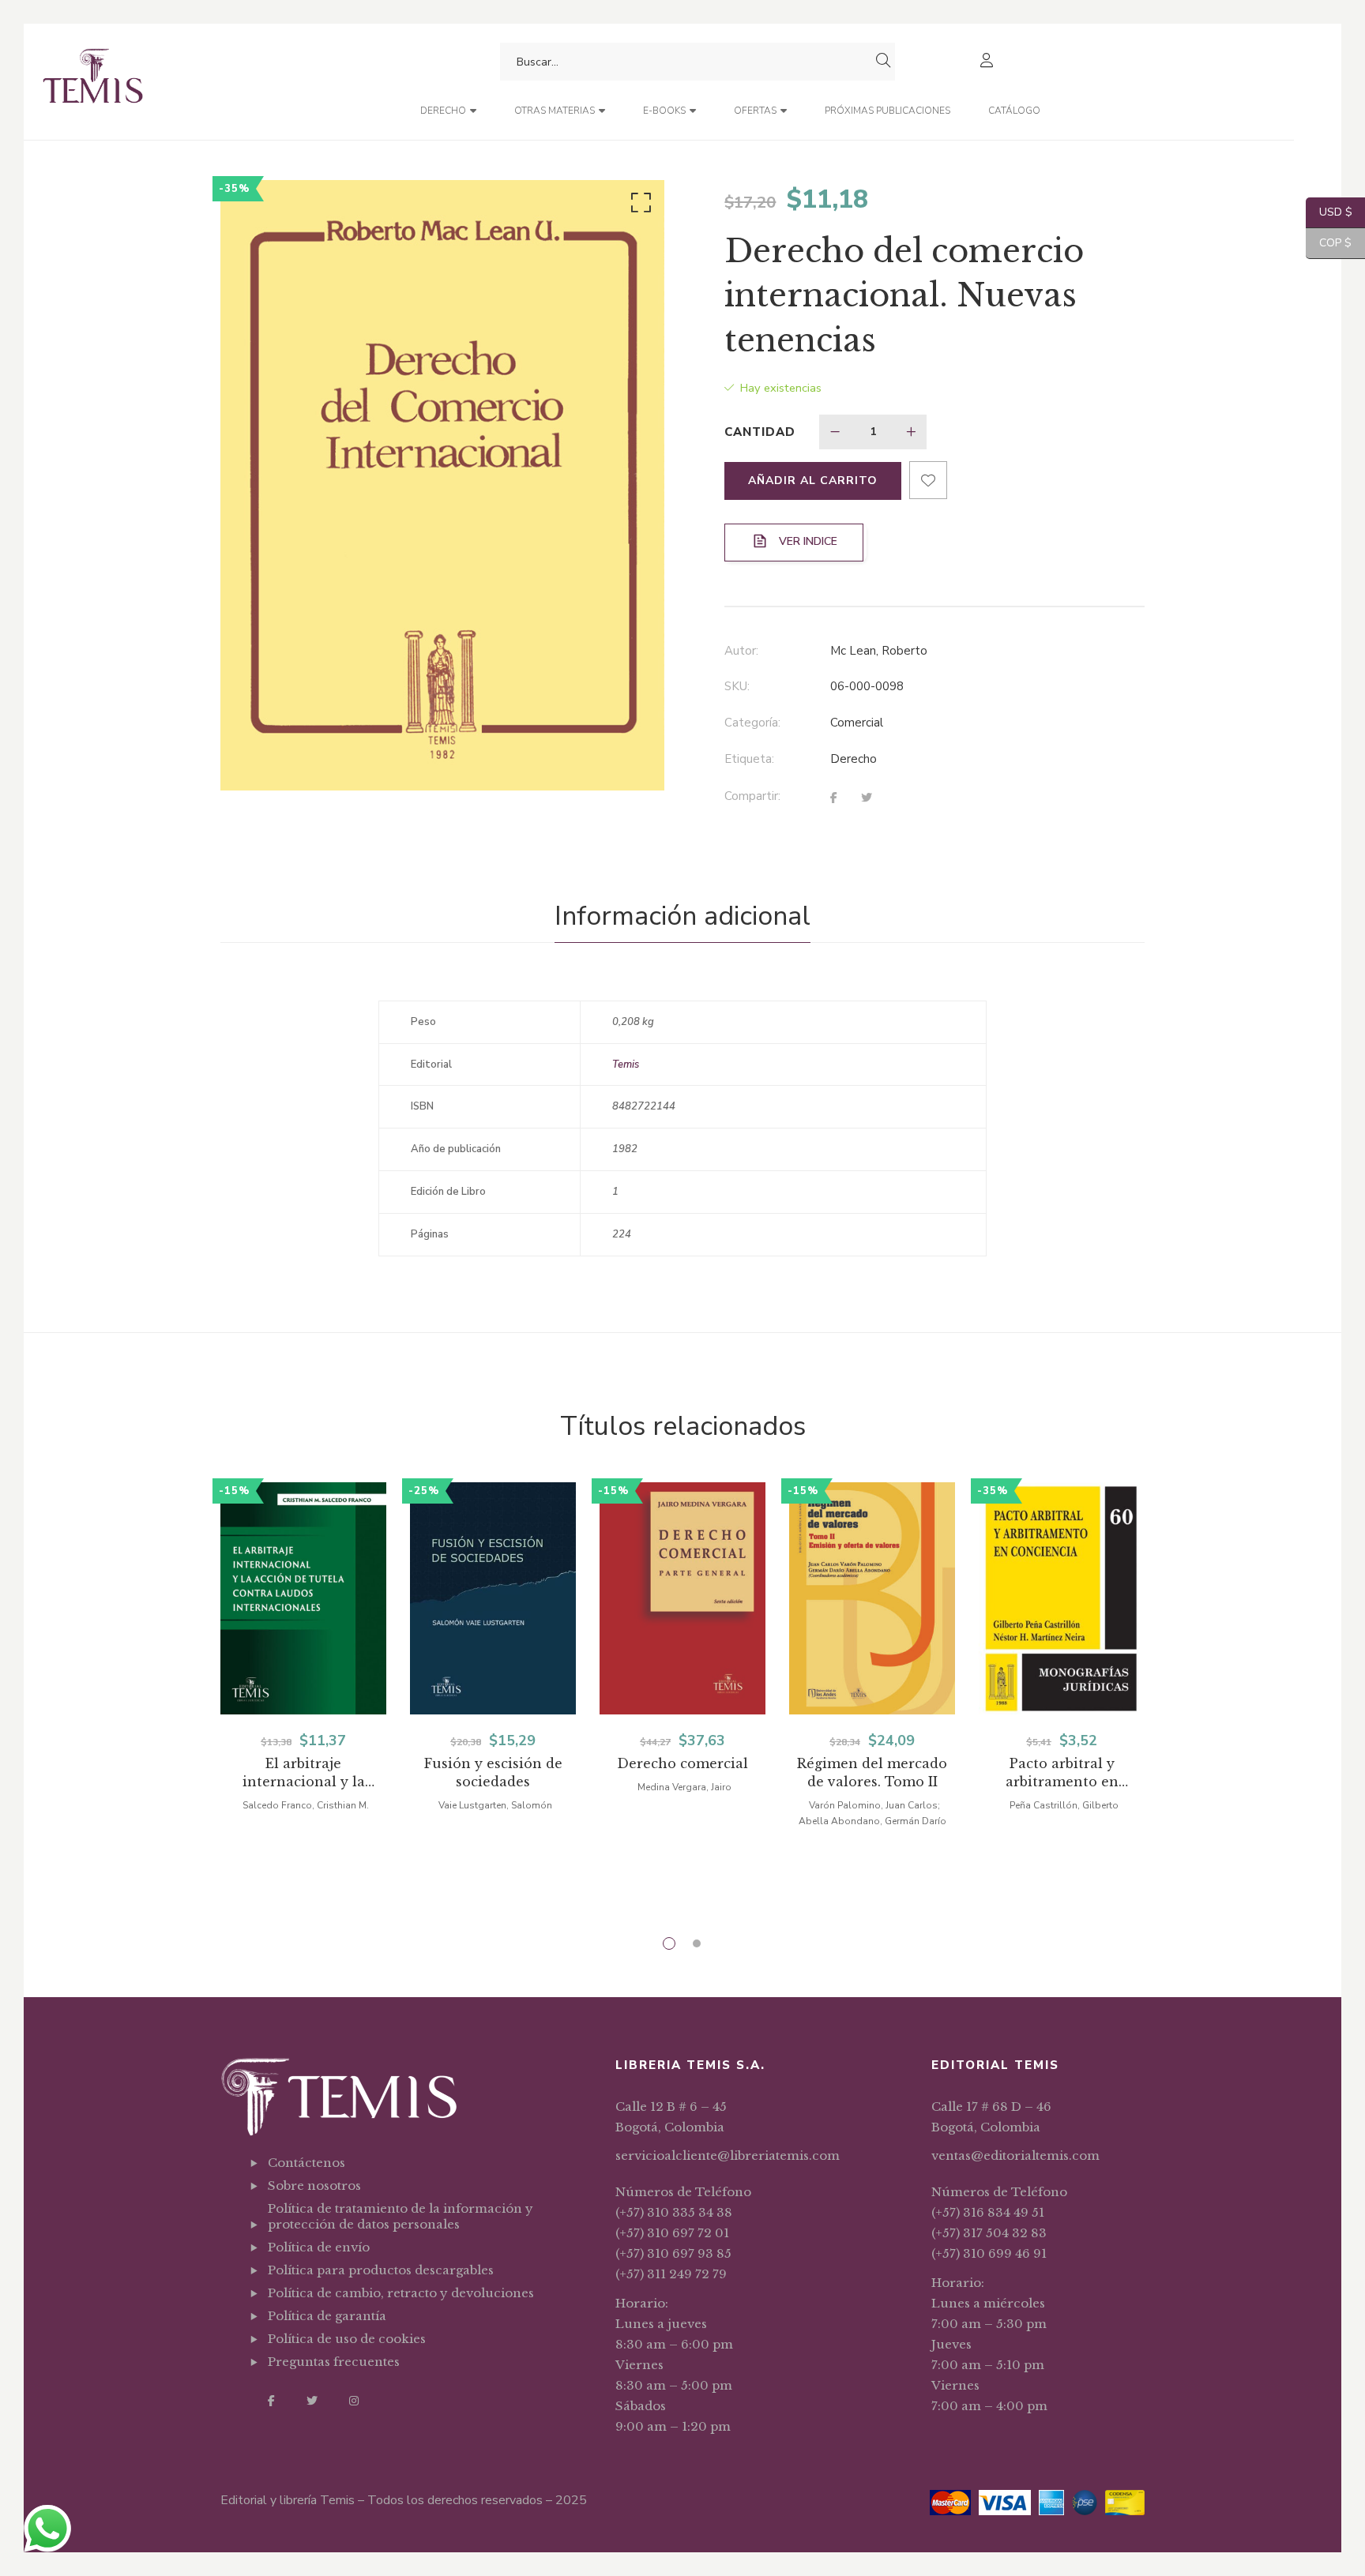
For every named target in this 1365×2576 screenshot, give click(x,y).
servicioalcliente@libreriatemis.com (728, 2155)
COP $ (1329, 243)
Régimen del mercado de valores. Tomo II (872, 1772)
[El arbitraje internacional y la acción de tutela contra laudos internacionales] (303, 1598)
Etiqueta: (749, 759)
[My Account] (989, 62)
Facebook (271, 2401)
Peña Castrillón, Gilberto (1064, 1805)
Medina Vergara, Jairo (684, 1787)
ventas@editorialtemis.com (1015, 2155)
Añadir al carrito (813, 481)
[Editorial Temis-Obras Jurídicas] (93, 82)
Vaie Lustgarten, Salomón (495, 1805)
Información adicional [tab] (682, 916)
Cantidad (760, 432)
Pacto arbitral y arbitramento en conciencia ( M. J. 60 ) (1062, 1773)
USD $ (1329, 212)
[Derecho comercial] (682, 1598)
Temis (626, 1065)
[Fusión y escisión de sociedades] (493, 1598)
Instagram (354, 2401)
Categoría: (752, 723)
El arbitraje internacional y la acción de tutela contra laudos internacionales (303, 1773)
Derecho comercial (682, 1763)
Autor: (741, 651)
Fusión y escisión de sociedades (493, 1772)
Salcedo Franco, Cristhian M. (306, 1805)
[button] (638, 206)
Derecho (854, 759)
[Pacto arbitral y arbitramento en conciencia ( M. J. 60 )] (1062, 1598)
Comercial (857, 723)
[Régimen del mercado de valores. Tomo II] (872, 1598)
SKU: (737, 686)
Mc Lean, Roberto (879, 651)
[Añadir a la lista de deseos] (928, 480)
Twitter (312, 2401)
